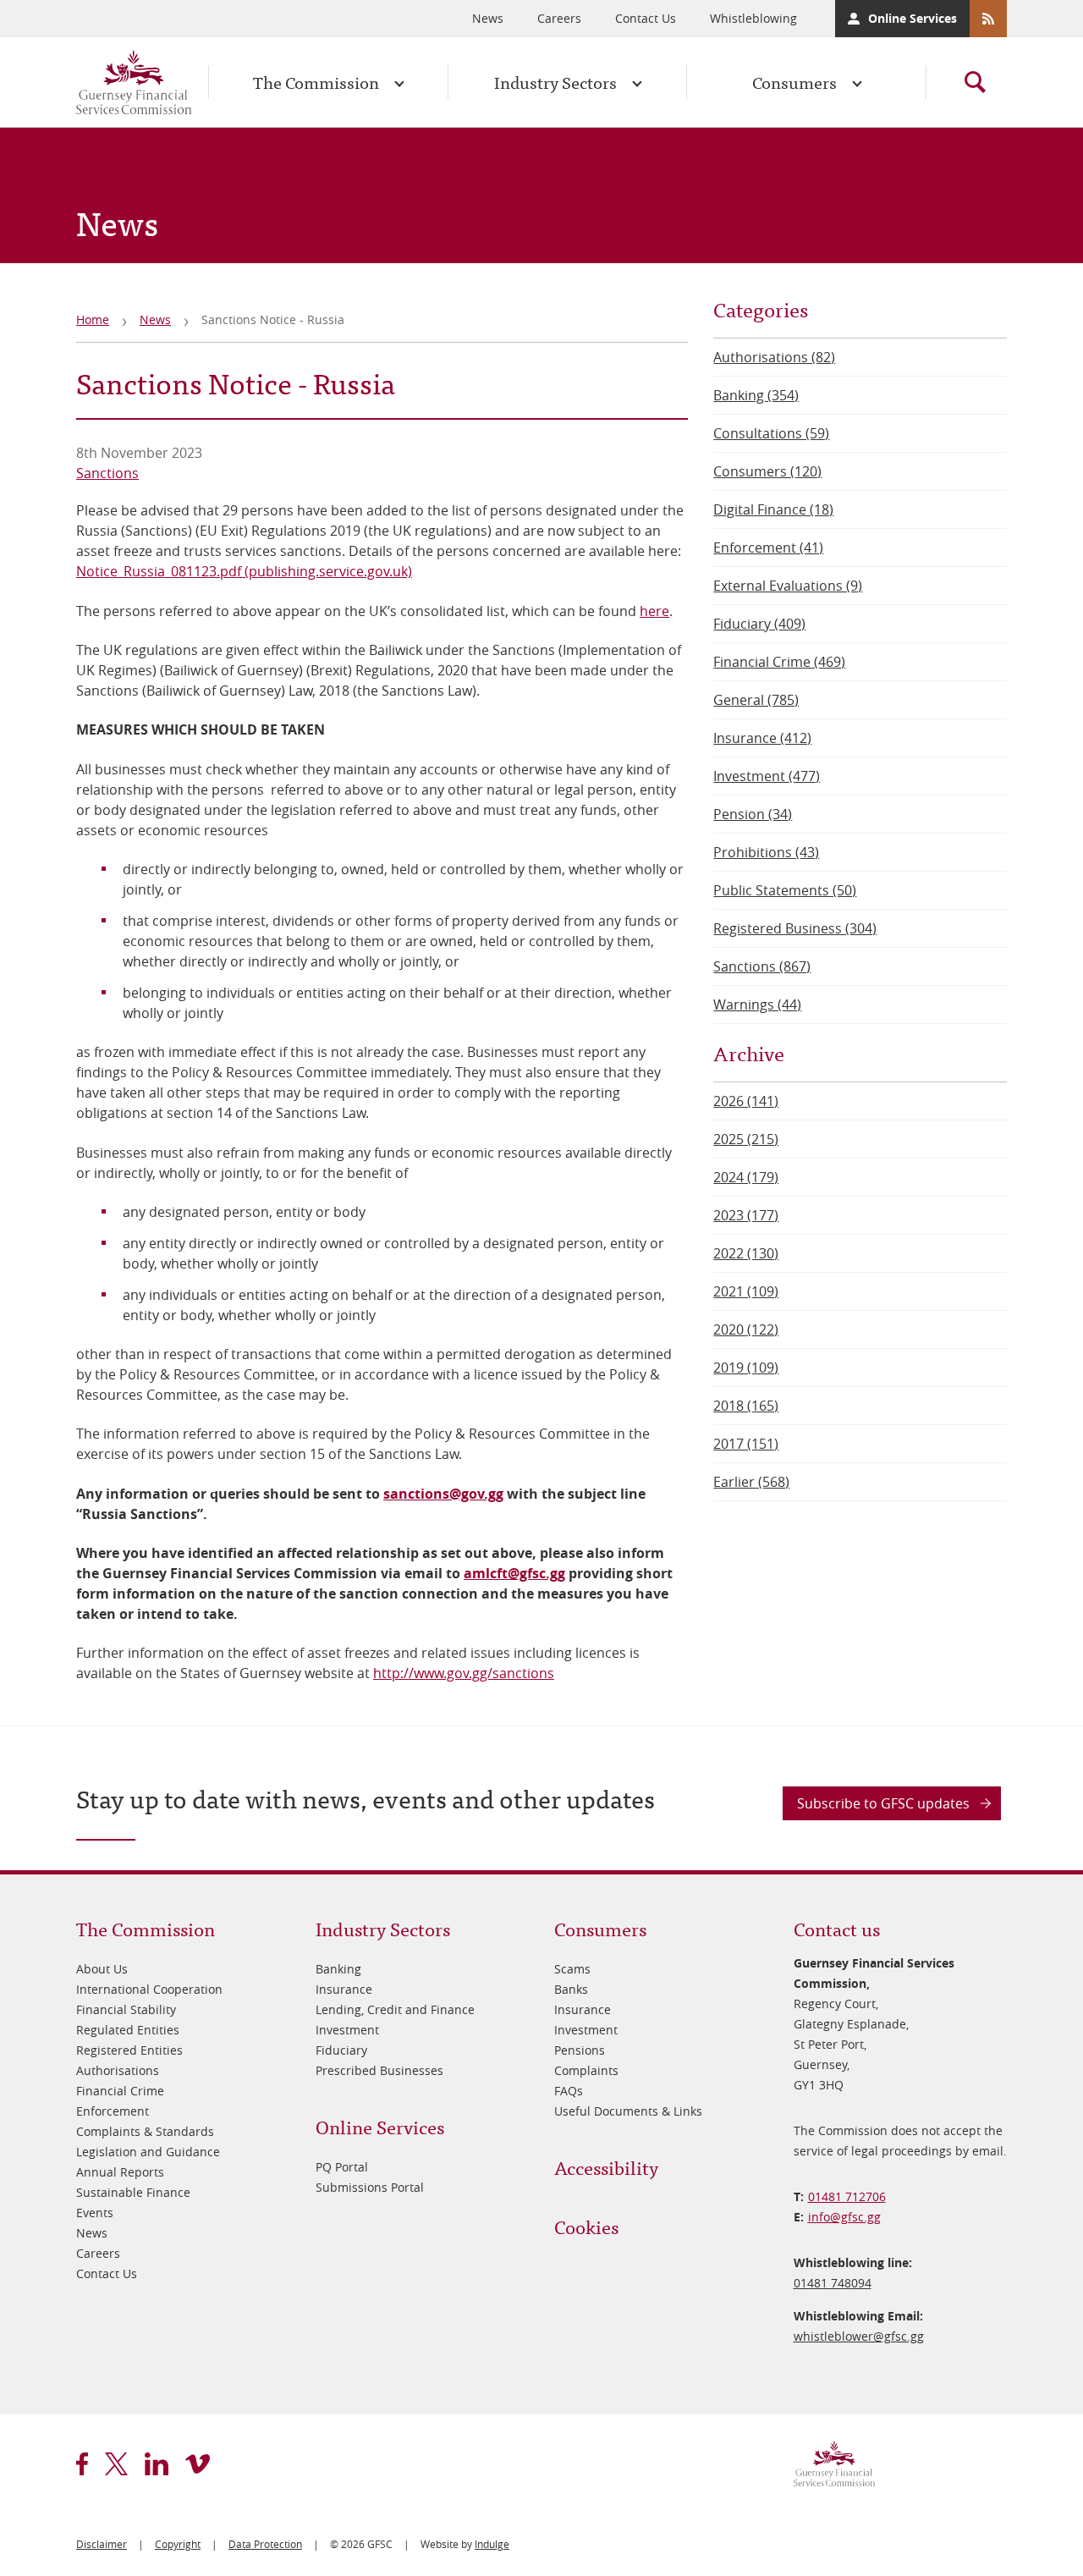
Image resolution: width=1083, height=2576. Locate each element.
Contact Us (646, 18)
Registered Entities (129, 2050)
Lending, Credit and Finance (395, 2009)
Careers (559, 18)
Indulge (492, 2544)
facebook (82, 2464)
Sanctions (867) (762, 966)
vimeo (198, 2464)
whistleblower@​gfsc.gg (859, 2336)
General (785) (756, 700)
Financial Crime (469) (779, 662)
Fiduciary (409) (759, 624)
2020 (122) (746, 1329)
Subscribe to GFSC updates (883, 1803)
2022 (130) (746, 1253)
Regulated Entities (128, 2030)
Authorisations (118, 2070)
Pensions (580, 2050)
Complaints (586, 2070)
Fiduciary (341, 2050)
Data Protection (265, 2544)
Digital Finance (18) (773, 509)
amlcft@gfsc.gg (514, 1573)
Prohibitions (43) (766, 852)
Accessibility (606, 2167)
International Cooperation (149, 1989)
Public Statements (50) (785, 890)
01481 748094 (833, 2283)
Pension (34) (753, 814)
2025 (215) (746, 1139)
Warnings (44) (757, 1005)
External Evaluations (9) (788, 586)
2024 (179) (746, 1177)
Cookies (586, 2226)
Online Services (913, 18)
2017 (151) (746, 1444)
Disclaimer (102, 2544)
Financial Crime (120, 2091)
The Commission (316, 82)
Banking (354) (756, 395)
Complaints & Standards (145, 2131)
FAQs (569, 2091)
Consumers (794, 82)
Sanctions (107, 473)
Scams (572, 1969)
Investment (347, 2030)
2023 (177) (746, 1215)
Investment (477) (767, 776)
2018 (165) (746, 1406)
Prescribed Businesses (379, 2070)
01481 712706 (847, 2196)
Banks (571, 1989)
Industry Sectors (555, 82)
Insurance (344, 1989)
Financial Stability (126, 2009)
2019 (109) (746, 1368)
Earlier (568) (751, 1482)
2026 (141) (746, 1101)
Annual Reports (120, 2172)
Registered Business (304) (795, 928)
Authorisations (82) (774, 357)
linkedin (157, 2464)
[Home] (134, 82)
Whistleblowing (753, 18)
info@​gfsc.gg (844, 2217)
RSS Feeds (988, 19)
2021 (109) (746, 1291)
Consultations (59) (771, 433)
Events (95, 2213)
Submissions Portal (370, 2187)
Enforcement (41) (768, 548)
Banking (338, 1969)
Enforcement (113, 2111)
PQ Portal (342, 2167)
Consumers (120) (767, 471)
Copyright (178, 2544)
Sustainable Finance (133, 2192)
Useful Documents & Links (628, 2111)
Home (93, 319)
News (488, 18)
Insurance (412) (762, 738)
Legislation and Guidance (148, 2152)
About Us (102, 1969)
